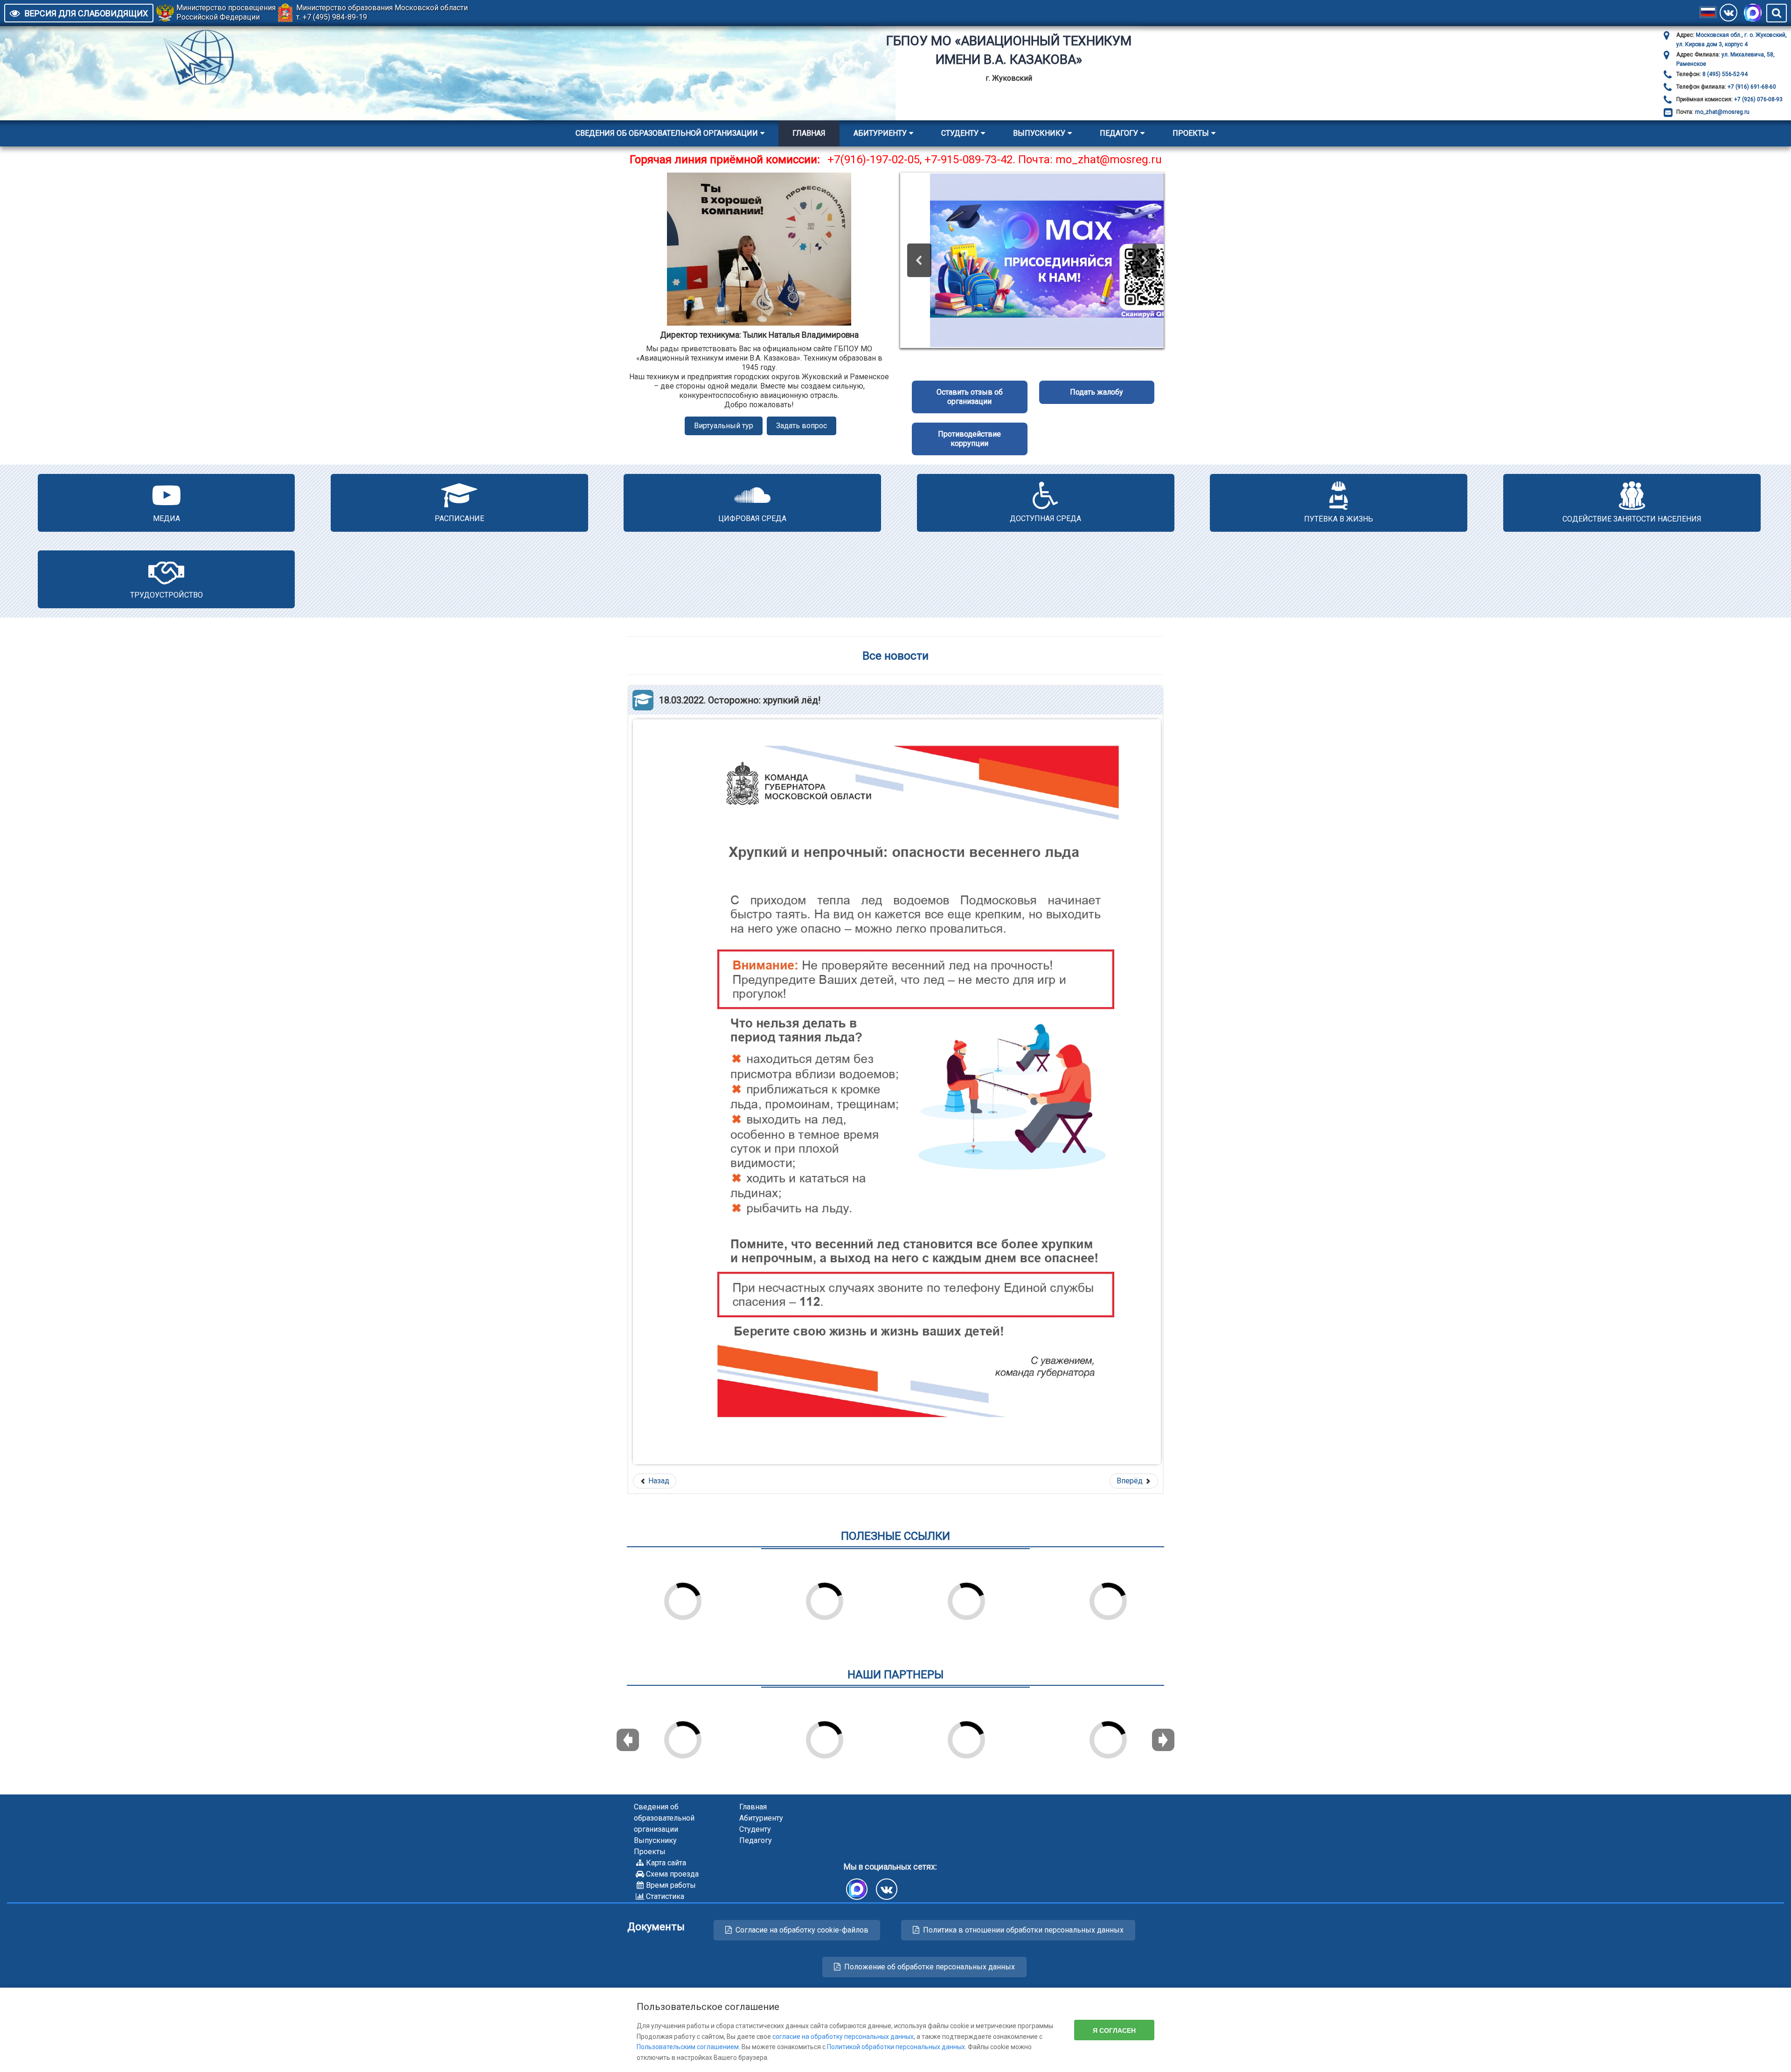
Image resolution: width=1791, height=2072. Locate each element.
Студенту (960, 133)
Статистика (665, 1896)
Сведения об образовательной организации (667, 133)
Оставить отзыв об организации (970, 397)
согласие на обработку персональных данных (843, 2037)
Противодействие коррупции (969, 439)
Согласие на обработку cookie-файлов (802, 1930)
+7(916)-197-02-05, (876, 160)
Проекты (1191, 133)
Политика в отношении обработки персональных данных (1023, 1930)
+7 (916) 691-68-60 (1751, 87)
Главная (809, 133)
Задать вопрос (802, 426)
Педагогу (1119, 133)
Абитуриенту (880, 133)
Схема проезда (672, 1874)
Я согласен (1114, 2030)
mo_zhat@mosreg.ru (1722, 112)
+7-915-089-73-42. (970, 160)
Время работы (671, 1885)
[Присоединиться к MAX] (1753, 13)
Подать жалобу (1097, 392)
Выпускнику (1039, 133)
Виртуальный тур (724, 426)
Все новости (895, 656)
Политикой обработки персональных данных (896, 2047)
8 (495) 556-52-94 (1724, 74)
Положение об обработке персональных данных (930, 1967)
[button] (919, 260)
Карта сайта (666, 1863)
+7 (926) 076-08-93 (1758, 99)
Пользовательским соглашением (688, 2047)
